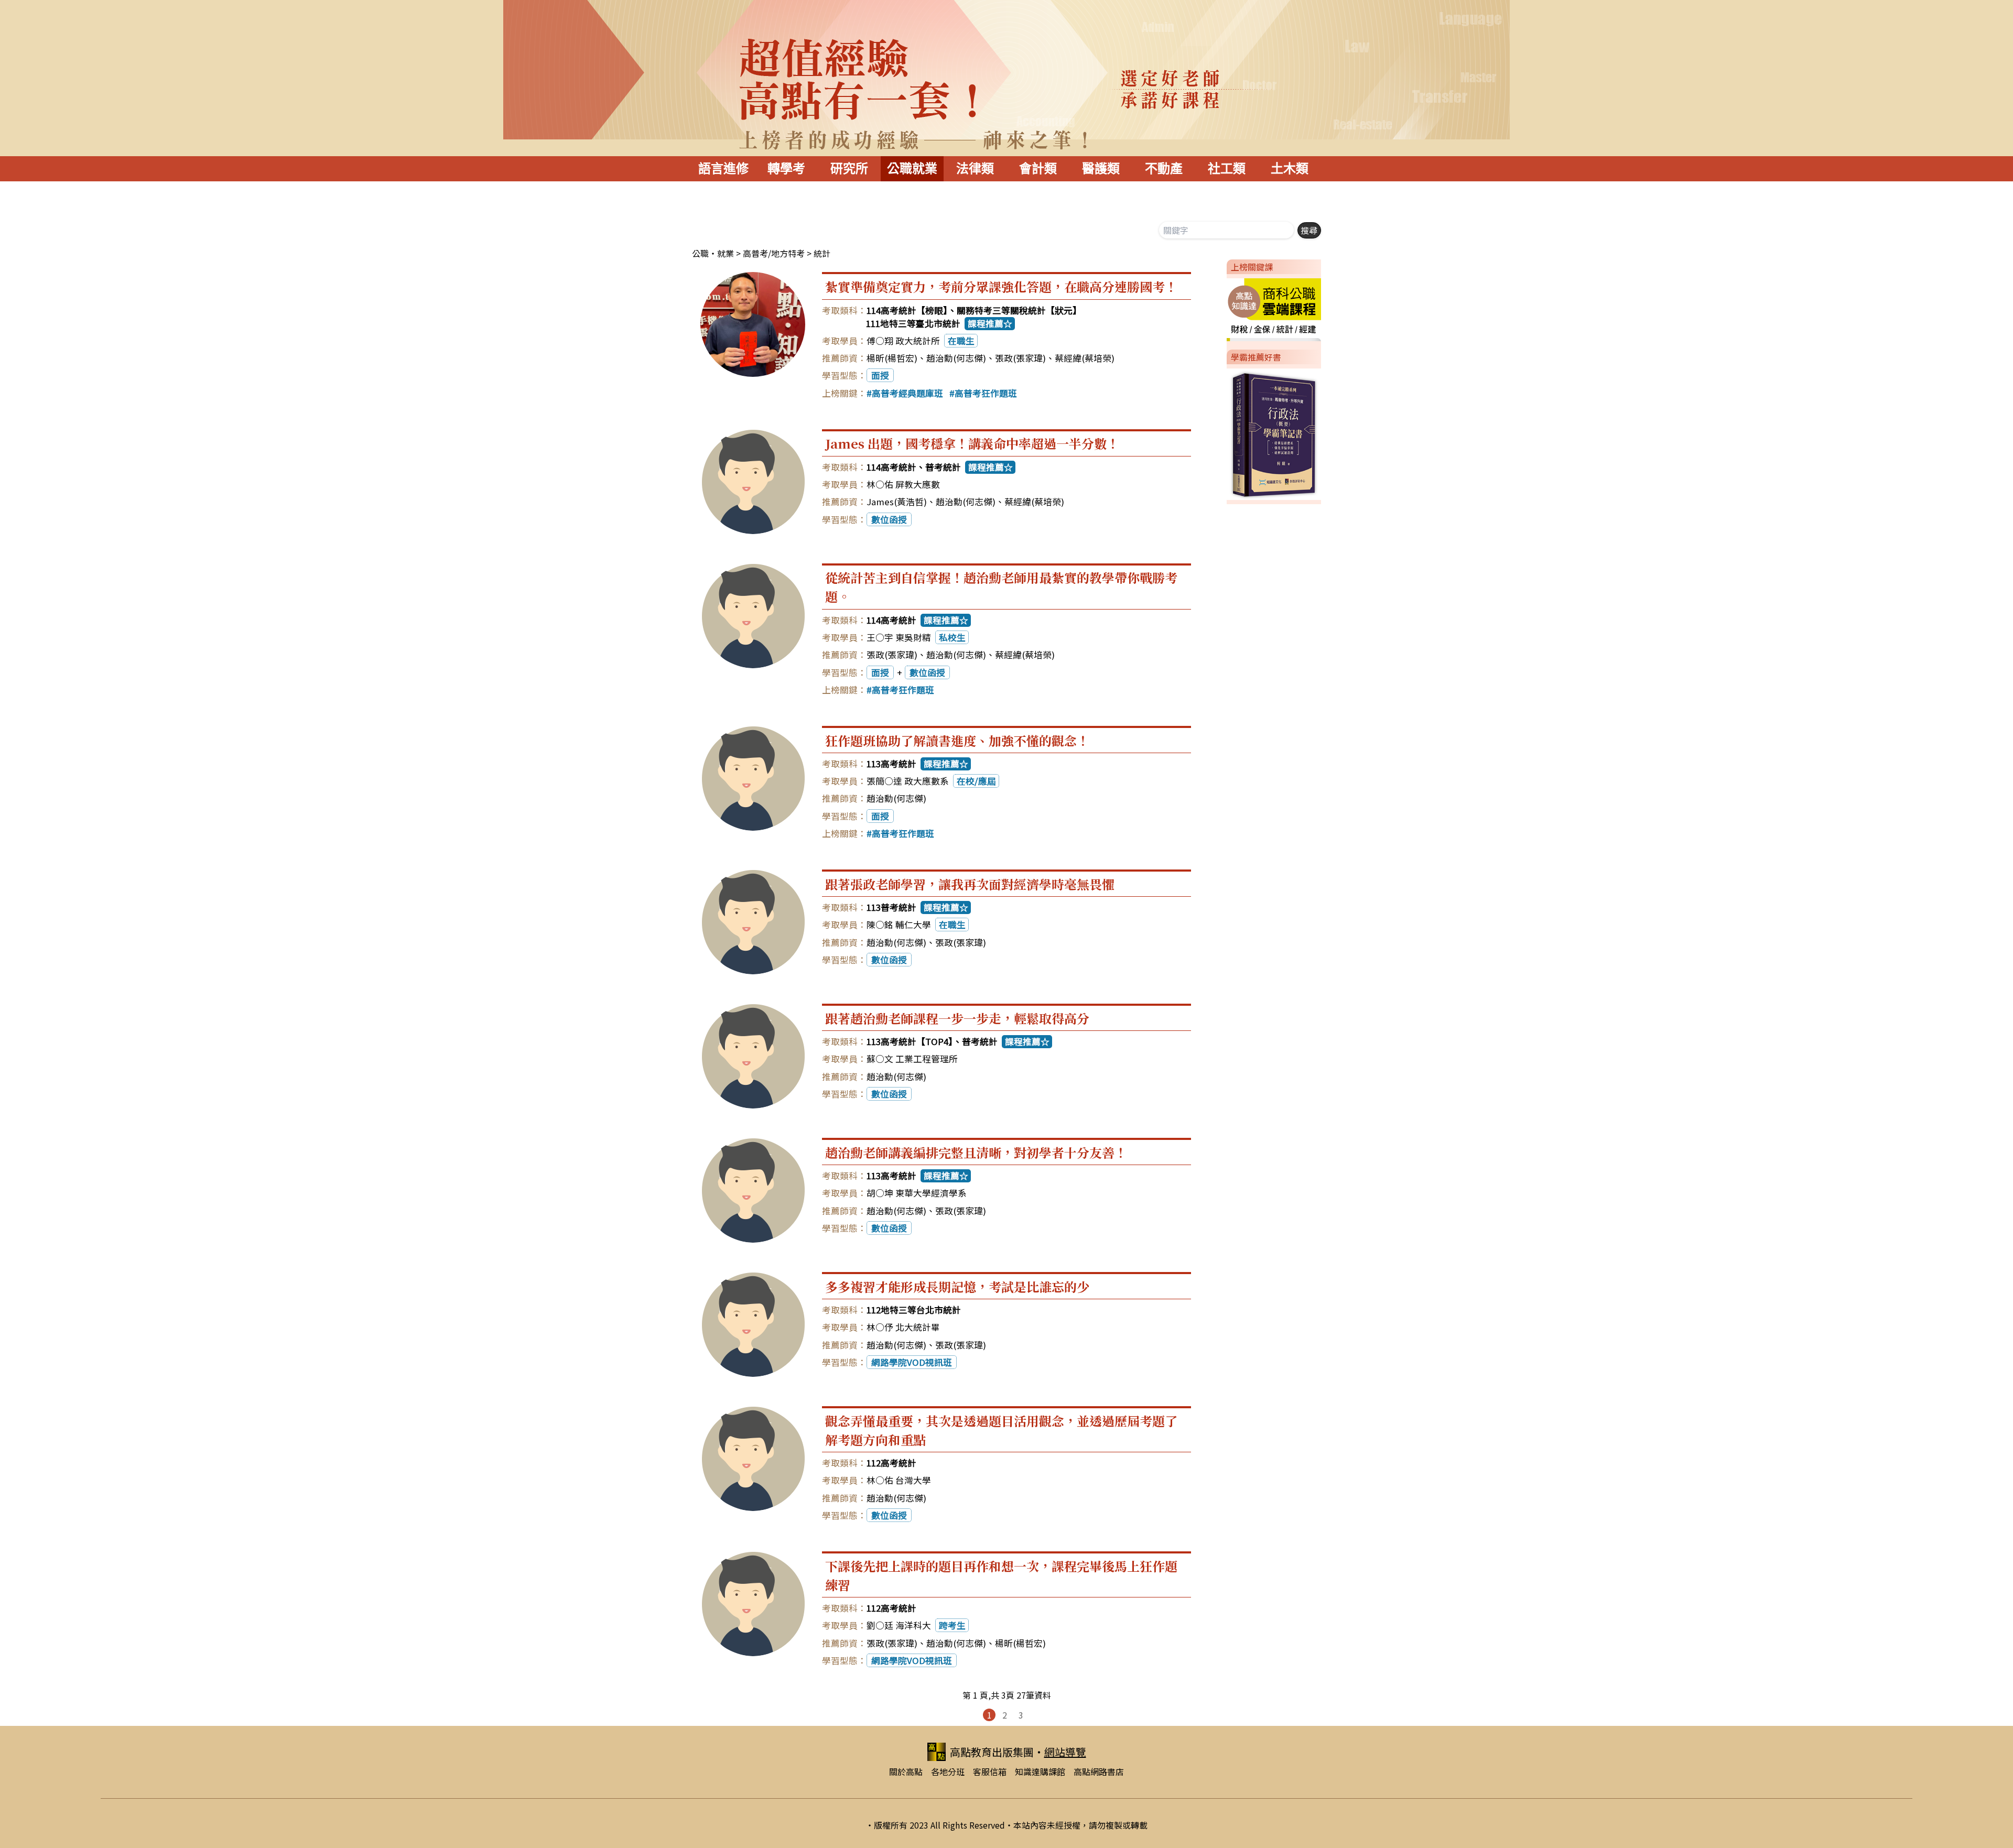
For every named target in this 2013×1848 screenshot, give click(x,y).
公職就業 (912, 169)
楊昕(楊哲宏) (892, 358)
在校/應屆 (976, 781)
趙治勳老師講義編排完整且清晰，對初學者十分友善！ (976, 1152)
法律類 (975, 169)
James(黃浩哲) (897, 502)
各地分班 (948, 1771)
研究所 (849, 169)
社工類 (1227, 169)
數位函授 (889, 519)
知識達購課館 (1040, 1771)
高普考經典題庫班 (907, 393)
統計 (822, 253)
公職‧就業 (713, 253)
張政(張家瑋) (1020, 358)
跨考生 (952, 1625)
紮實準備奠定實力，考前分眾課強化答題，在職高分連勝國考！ (1001, 286)
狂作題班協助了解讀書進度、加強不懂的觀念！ (957, 740)
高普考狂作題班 (986, 393)
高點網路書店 (1099, 1771)
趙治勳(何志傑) (956, 358)
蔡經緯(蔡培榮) (1085, 358)
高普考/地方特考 (774, 253)
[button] (1222, 308)
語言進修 (723, 169)
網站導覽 (1065, 1752)
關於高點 (906, 1771)
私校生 (952, 637)
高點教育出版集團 (992, 1752)
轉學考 (786, 169)
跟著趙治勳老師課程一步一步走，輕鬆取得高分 (957, 1018)
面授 (880, 375)
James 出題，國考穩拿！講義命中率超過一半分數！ (972, 443)
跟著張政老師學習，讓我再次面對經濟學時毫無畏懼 (970, 884)
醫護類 (1101, 169)
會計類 (1038, 169)
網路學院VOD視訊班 (912, 1362)
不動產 (1164, 169)
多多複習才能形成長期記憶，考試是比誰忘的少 (957, 1286)
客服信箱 (990, 1771)
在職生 (961, 341)
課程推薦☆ (990, 323)
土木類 (1290, 169)
